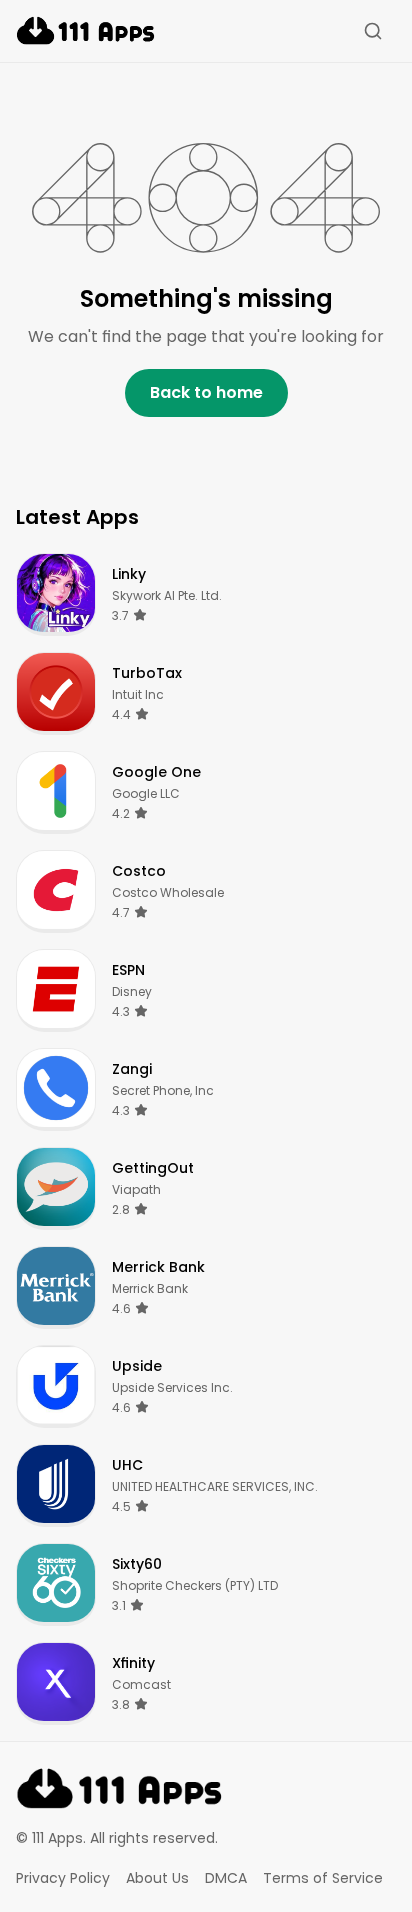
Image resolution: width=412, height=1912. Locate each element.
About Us (157, 1878)
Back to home (206, 392)
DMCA (226, 1878)
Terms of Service (323, 1878)
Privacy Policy (63, 1878)
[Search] (373, 31)
